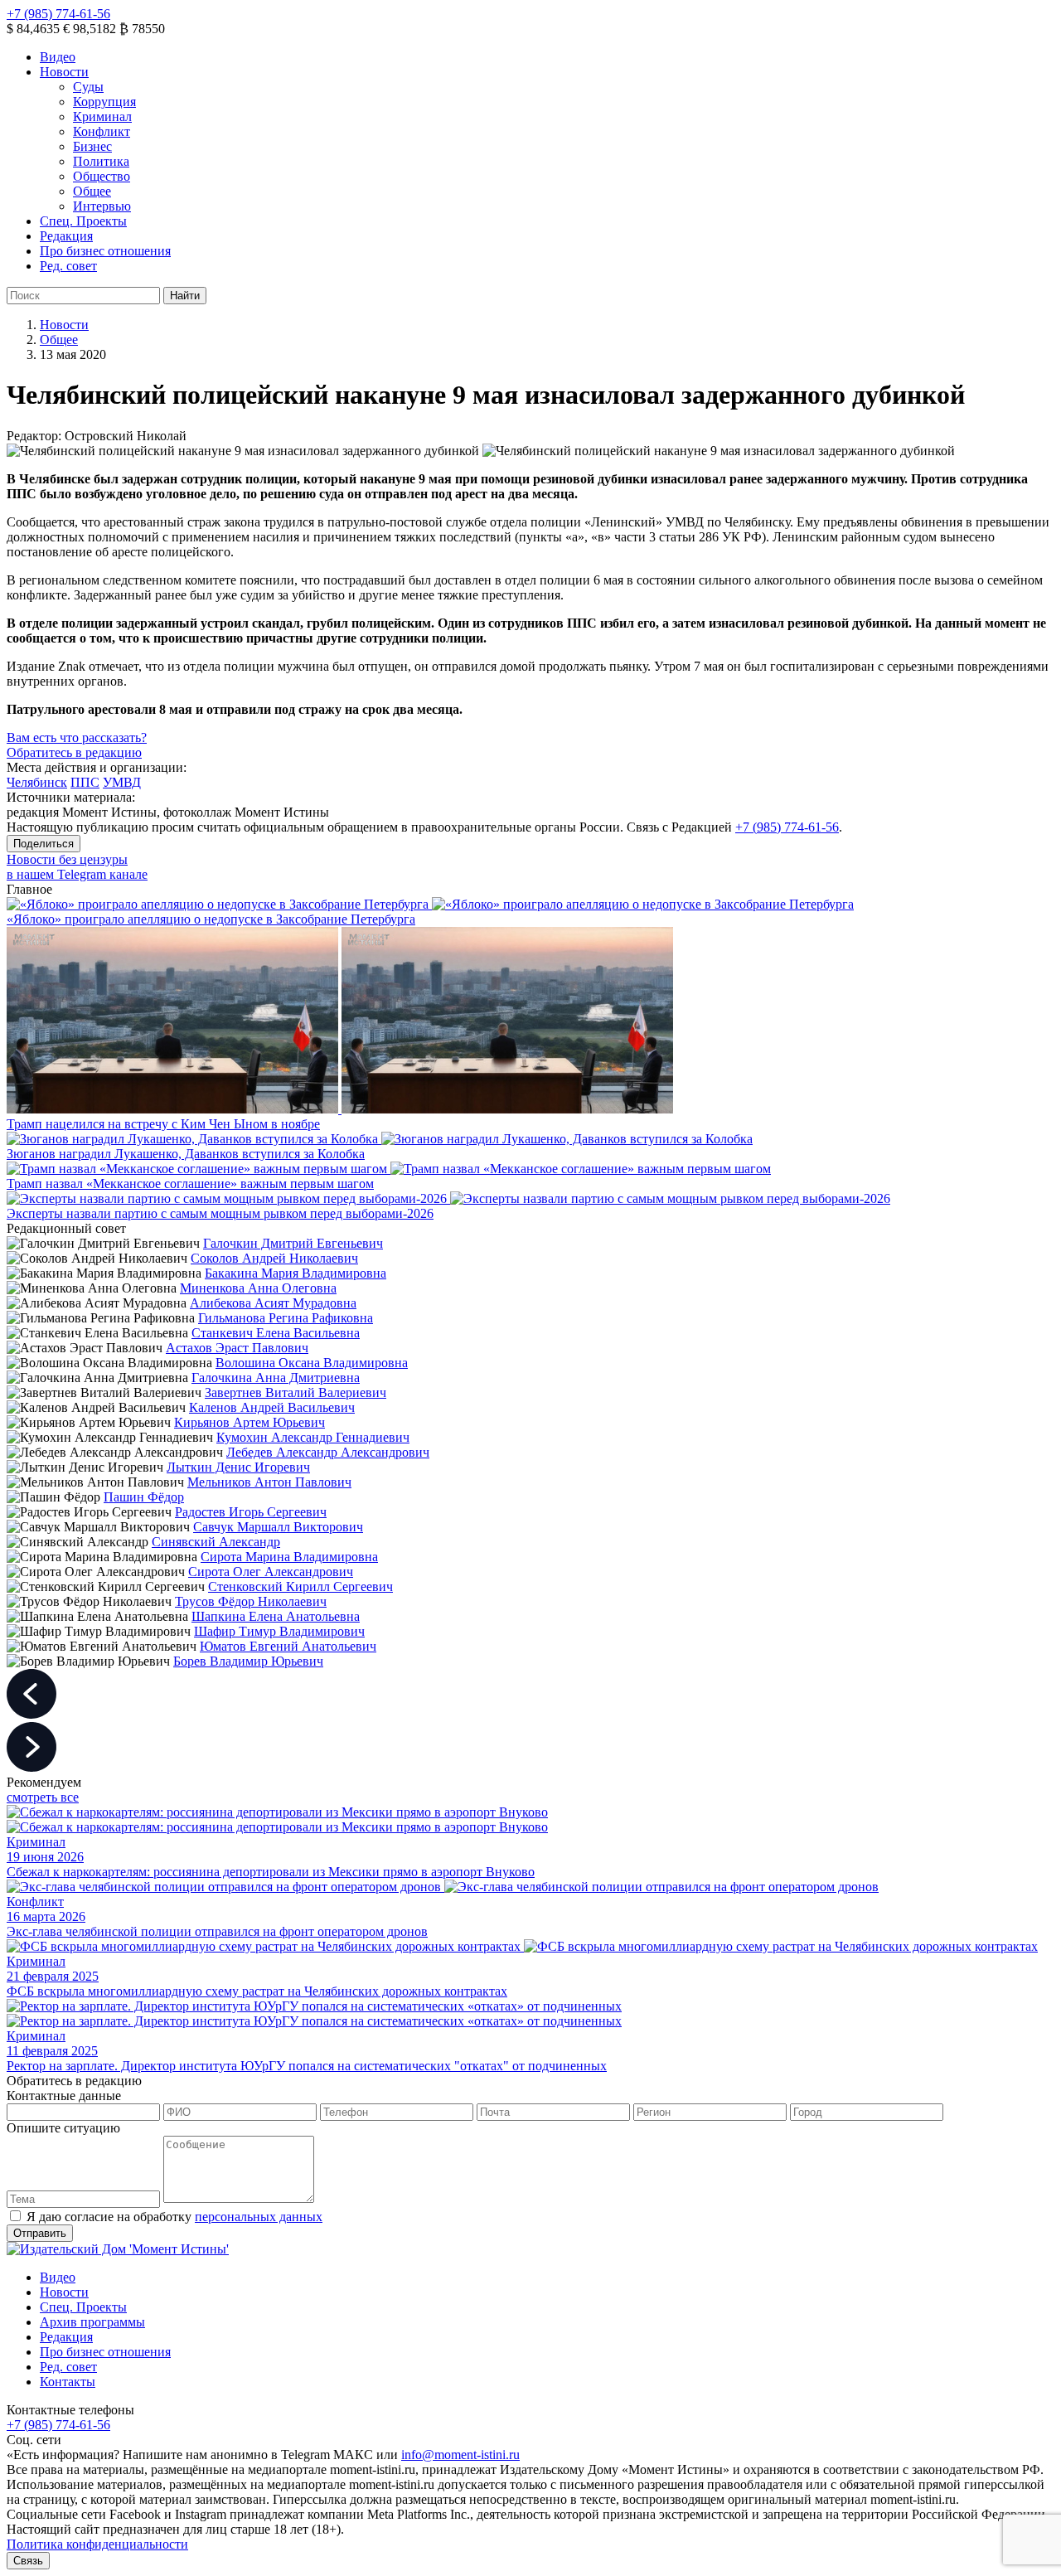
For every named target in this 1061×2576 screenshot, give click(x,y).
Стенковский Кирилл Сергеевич (300, 1586)
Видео (58, 57)
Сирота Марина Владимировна (289, 1557)
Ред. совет (68, 266)
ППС (85, 782)
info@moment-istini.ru (460, 2455)
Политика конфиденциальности (97, 2544)
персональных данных (259, 2217)
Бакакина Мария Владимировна (296, 1273)
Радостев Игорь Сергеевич (251, 1512)
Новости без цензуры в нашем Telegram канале (77, 867)
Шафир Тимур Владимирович (279, 1631)
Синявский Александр (216, 1542)
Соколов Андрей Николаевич (274, 1258)
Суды (88, 87)
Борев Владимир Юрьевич (248, 1661)
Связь (28, 2561)
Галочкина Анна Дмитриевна (276, 1378)
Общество (102, 176)
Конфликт (102, 131)
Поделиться (44, 844)
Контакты (68, 2382)
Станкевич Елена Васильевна (276, 1333)
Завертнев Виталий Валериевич (296, 1392)
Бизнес (92, 146)
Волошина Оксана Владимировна (312, 1363)
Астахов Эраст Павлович (237, 1348)
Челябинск (37, 782)
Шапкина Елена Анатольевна (276, 1616)
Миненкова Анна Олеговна (258, 1288)
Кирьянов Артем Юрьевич (250, 1422)
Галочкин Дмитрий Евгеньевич (293, 1243)
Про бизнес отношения (105, 251)
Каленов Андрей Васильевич (272, 1407)
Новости (64, 72)
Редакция (66, 236)
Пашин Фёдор (144, 1497)
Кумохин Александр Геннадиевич (313, 1437)
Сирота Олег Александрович (271, 1572)
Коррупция (104, 102)
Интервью (102, 206)
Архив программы (92, 2322)
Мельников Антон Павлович (269, 1482)
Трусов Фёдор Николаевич (251, 1601)
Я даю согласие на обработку (174, 2217)
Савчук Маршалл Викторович (278, 1527)
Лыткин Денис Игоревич (238, 1467)
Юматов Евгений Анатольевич (288, 1646)
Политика (101, 161)
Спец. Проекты (83, 221)
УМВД (122, 782)
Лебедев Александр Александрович (328, 1452)
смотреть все (43, 1797)
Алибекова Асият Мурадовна (273, 1303)
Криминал (102, 116)
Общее (92, 191)
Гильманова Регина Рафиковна (286, 1318)
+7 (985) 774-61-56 (58, 14)
